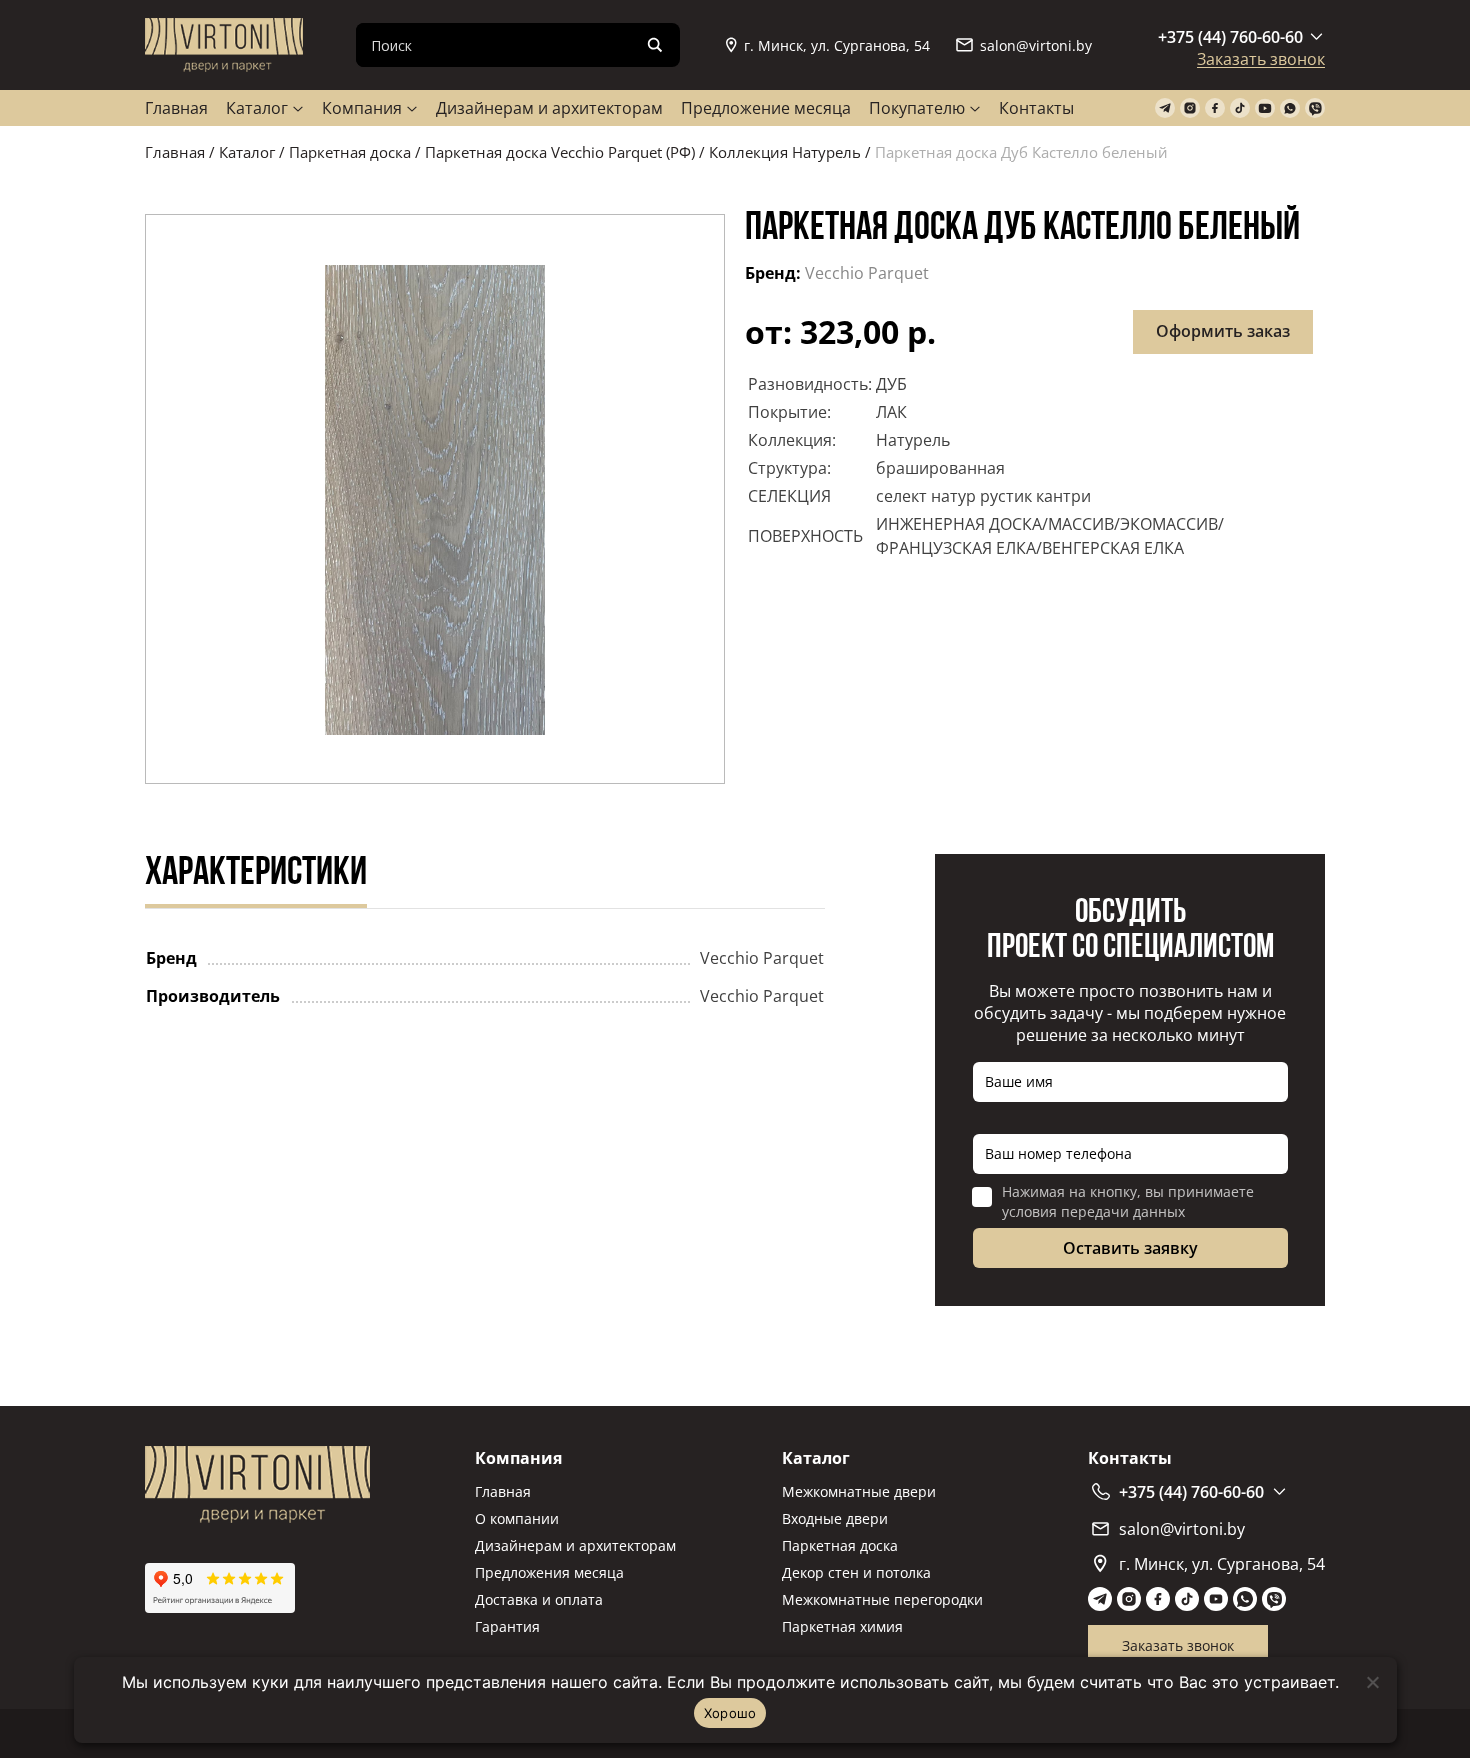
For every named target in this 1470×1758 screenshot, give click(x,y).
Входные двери (835, 1518)
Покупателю (917, 108)
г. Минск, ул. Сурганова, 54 (837, 45)
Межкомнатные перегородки (882, 1599)
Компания (362, 108)
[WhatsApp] (1290, 108)
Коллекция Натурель (785, 152)
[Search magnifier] (655, 45)
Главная (176, 108)
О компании (517, 1518)
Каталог (257, 108)
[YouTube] (1265, 108)
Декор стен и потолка (856, 1572)
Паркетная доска (350, 152)
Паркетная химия (842, 1626)
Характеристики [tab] (256, 874)
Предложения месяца (549, 1572)
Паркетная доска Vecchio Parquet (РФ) (560, 152)
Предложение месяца (766, 108)
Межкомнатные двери (859, 1491)
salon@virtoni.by (1036, 45)
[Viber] (1315, 108)
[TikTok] (1240, 108)
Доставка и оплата (539, 1599)
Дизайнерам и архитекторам (549, 108)
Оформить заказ (1223, 331)
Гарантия (507, 1626)
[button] (435, 499)
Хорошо (730, 1713)
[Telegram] (1165, 108)
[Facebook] (1215, 108)
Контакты (1036, 108)
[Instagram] (1190, 108)
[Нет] (1372, 1682)
